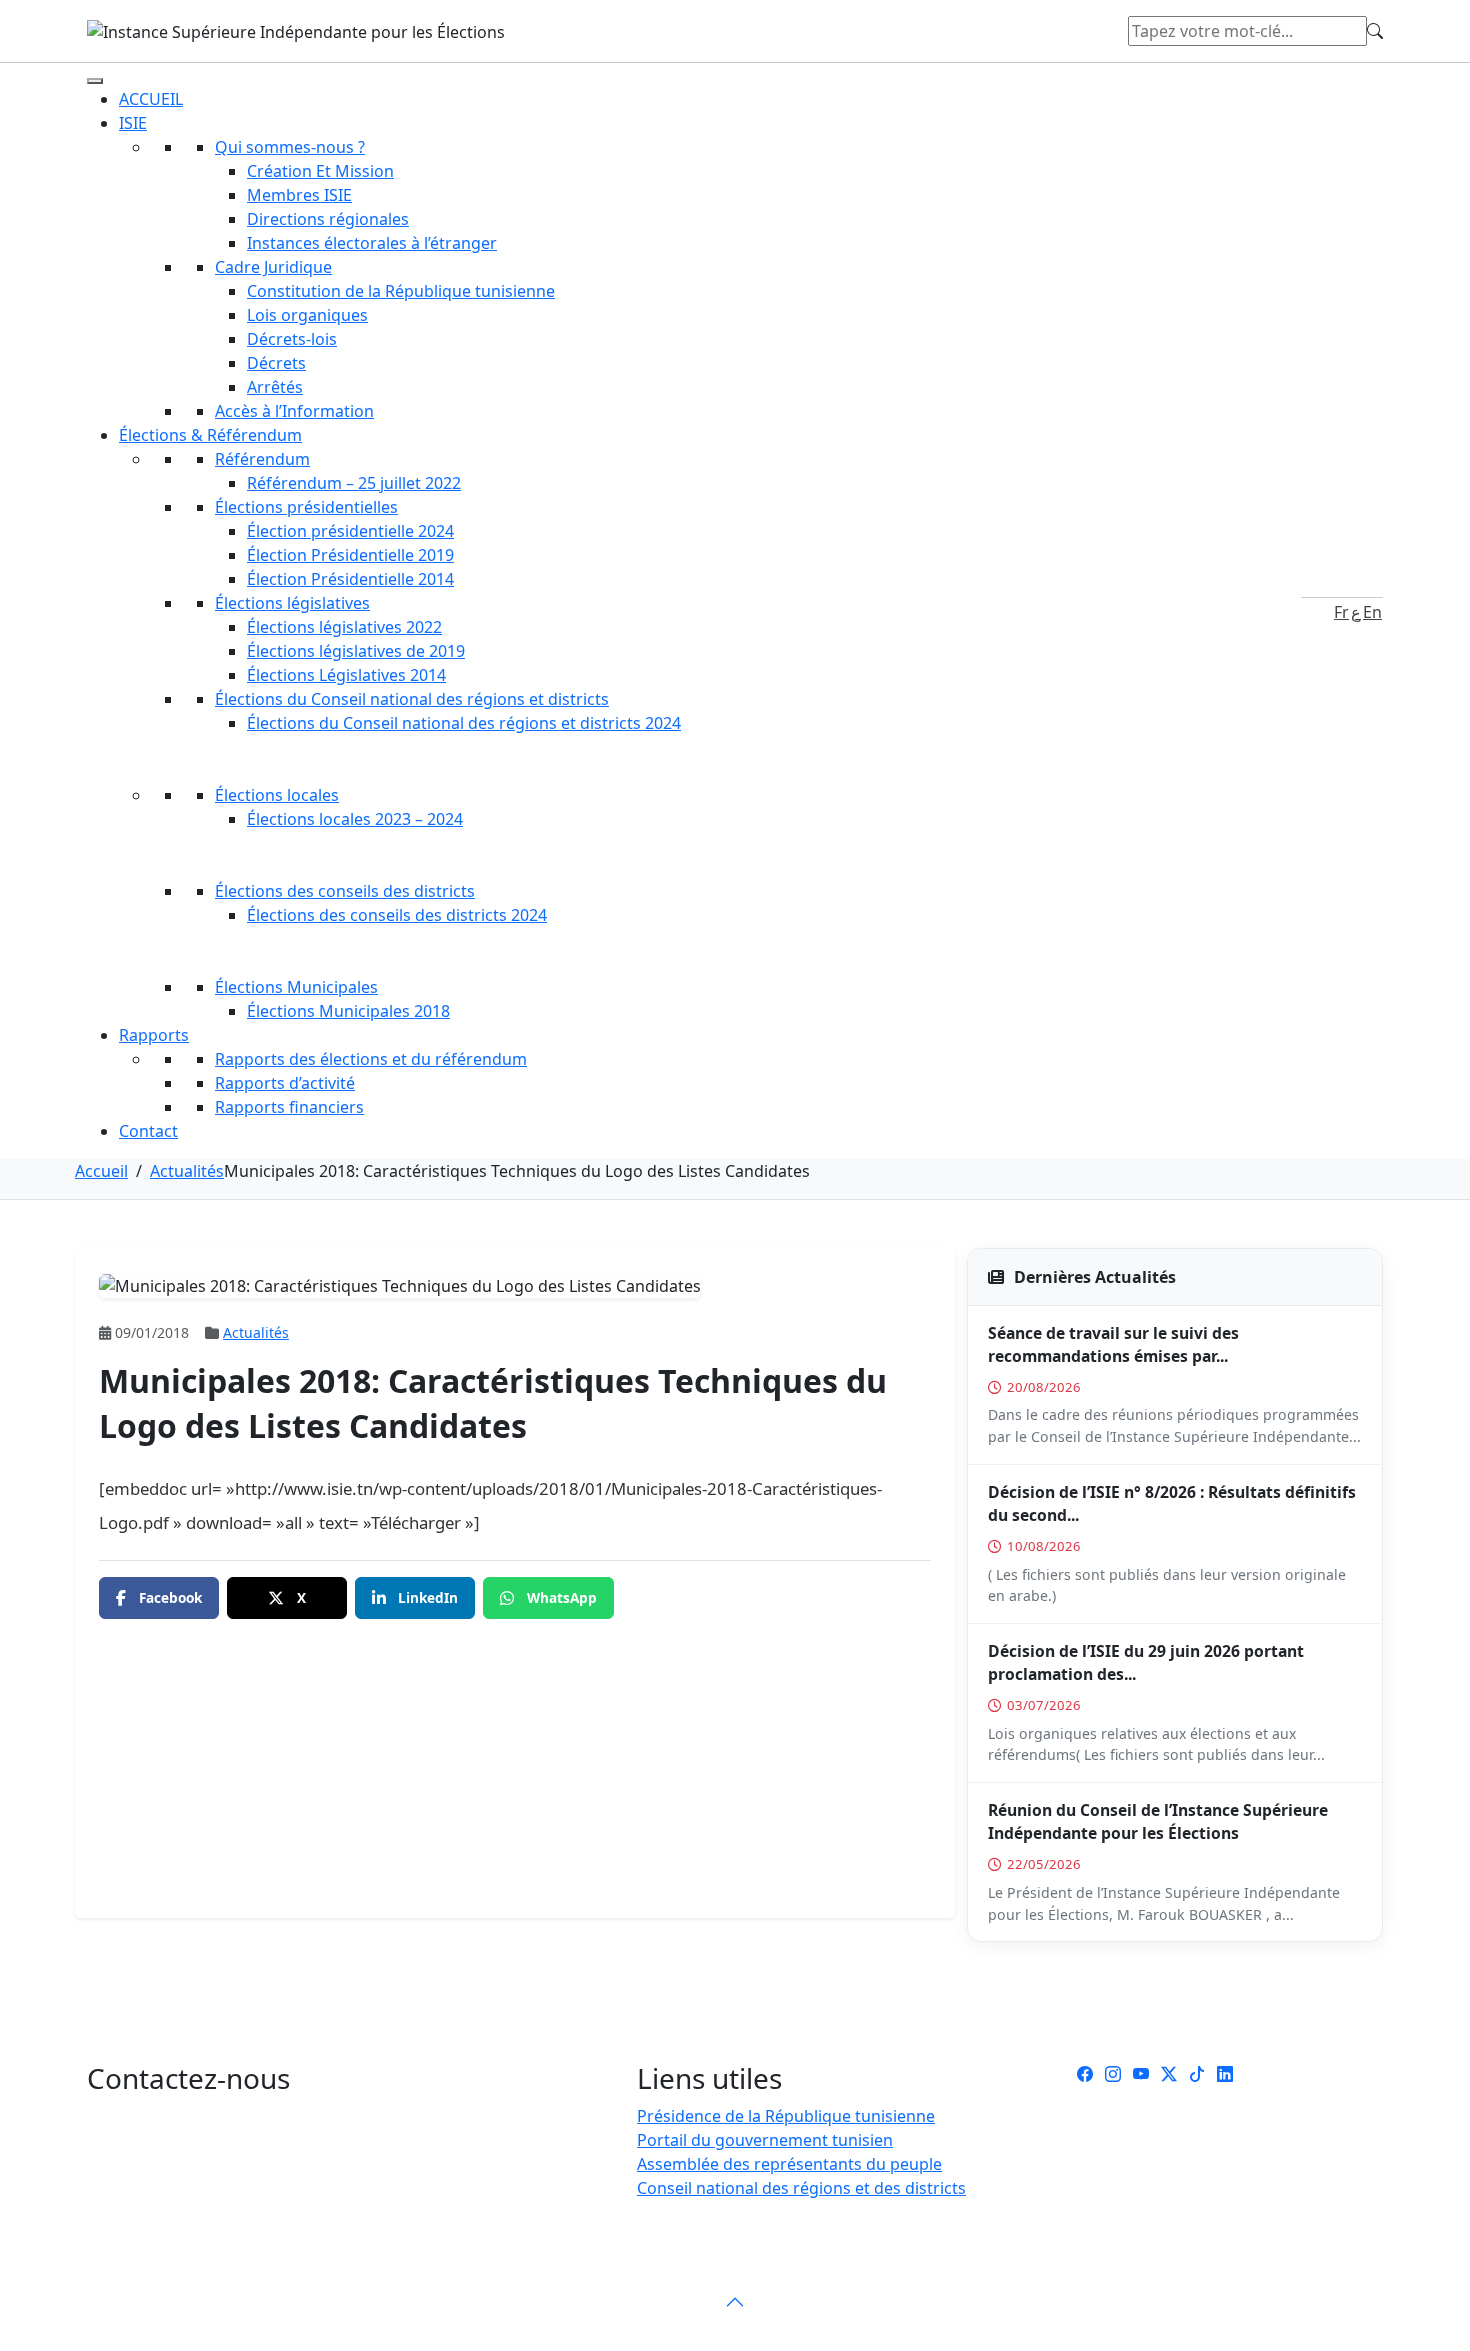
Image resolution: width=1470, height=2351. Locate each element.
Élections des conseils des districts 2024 (397, 915)
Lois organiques (307, 315)
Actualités (187, 1171)
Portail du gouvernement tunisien (765, 2140)
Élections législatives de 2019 (356, 651)
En (1372, 612)
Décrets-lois (292, 339)
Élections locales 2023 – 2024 (355, 819)
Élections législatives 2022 (344, 627)
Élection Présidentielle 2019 (350, 555)
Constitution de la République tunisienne (401, 291)
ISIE (133, 123)
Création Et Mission (320, 171)
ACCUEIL (151, 99)
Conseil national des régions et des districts (801, 2188)
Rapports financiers (289, 1107)
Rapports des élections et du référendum (371, 1059)
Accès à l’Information (294, 411)
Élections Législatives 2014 (346, 675)
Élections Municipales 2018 (348, 1011)
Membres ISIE (299, 195)
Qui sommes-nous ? (290, 147)
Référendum (262, 459)
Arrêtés (275, 387)
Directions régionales (328, 219)
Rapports (154, 1035)
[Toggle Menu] (95, 81)
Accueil (101, 1171)
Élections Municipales (296, 987)
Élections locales (277, 795)
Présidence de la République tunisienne (786, 2116)
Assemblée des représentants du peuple (789, 2164)
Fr (1341, 612)
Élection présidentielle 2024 (350, 531)
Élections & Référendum (210, 435)
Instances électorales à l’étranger (372, 243)
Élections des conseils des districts (345, 891)
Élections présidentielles (306, 507)
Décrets (276, 363)
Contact (148, 1131)
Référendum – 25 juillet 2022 (354, 483)
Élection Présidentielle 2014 (350, 579)
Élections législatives (292, 603)
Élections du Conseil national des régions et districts (412, 699)
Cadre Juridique (273, 267)
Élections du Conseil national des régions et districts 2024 (464, 723)
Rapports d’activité (285, 1083)
